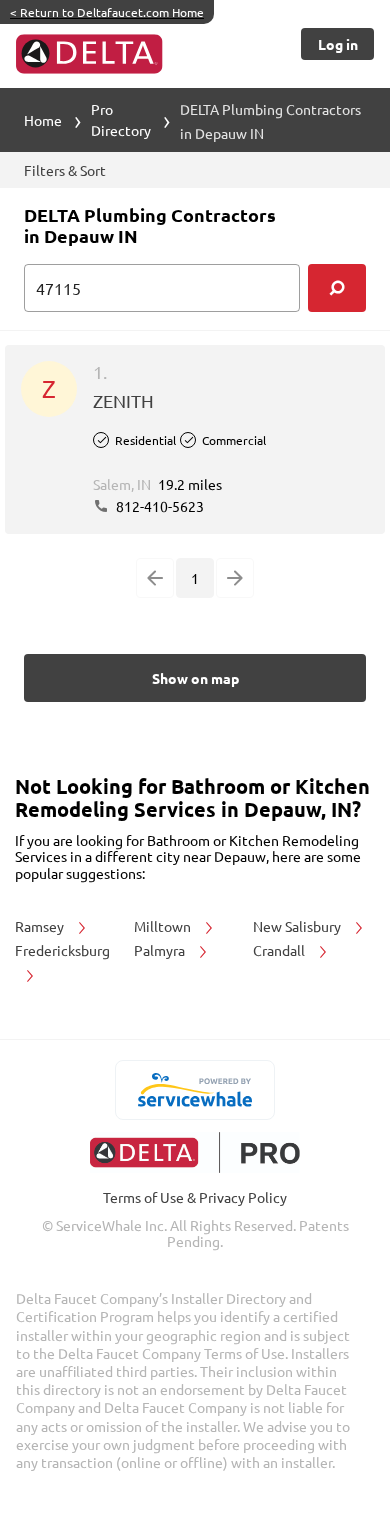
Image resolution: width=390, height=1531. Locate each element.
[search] (337, 288)
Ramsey (41, 926)
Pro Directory (121, 119)
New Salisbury (298, 926)
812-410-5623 (158, 506)
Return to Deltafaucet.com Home (107, 12)
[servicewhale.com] (195, 1090)
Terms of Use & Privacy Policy (195, 1197)
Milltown (164, 926)
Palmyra (161, 950)
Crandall (280, 950)
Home (43, 120)
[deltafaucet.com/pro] (195, 1152)
